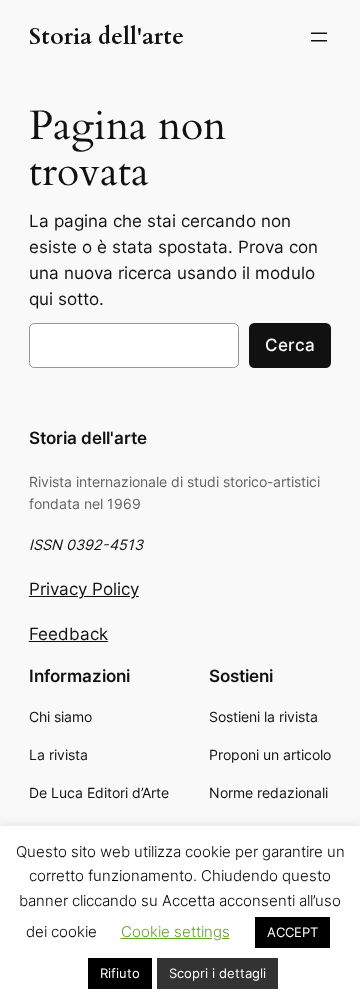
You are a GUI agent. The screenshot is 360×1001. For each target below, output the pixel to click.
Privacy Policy (84, 589)
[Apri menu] (319, 37)
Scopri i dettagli (217, 973)
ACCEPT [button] (292, 932)
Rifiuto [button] (120, 973)
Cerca (290, 345)
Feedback (68, 634)
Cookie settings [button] (175, 931)
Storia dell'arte (106, 37)
